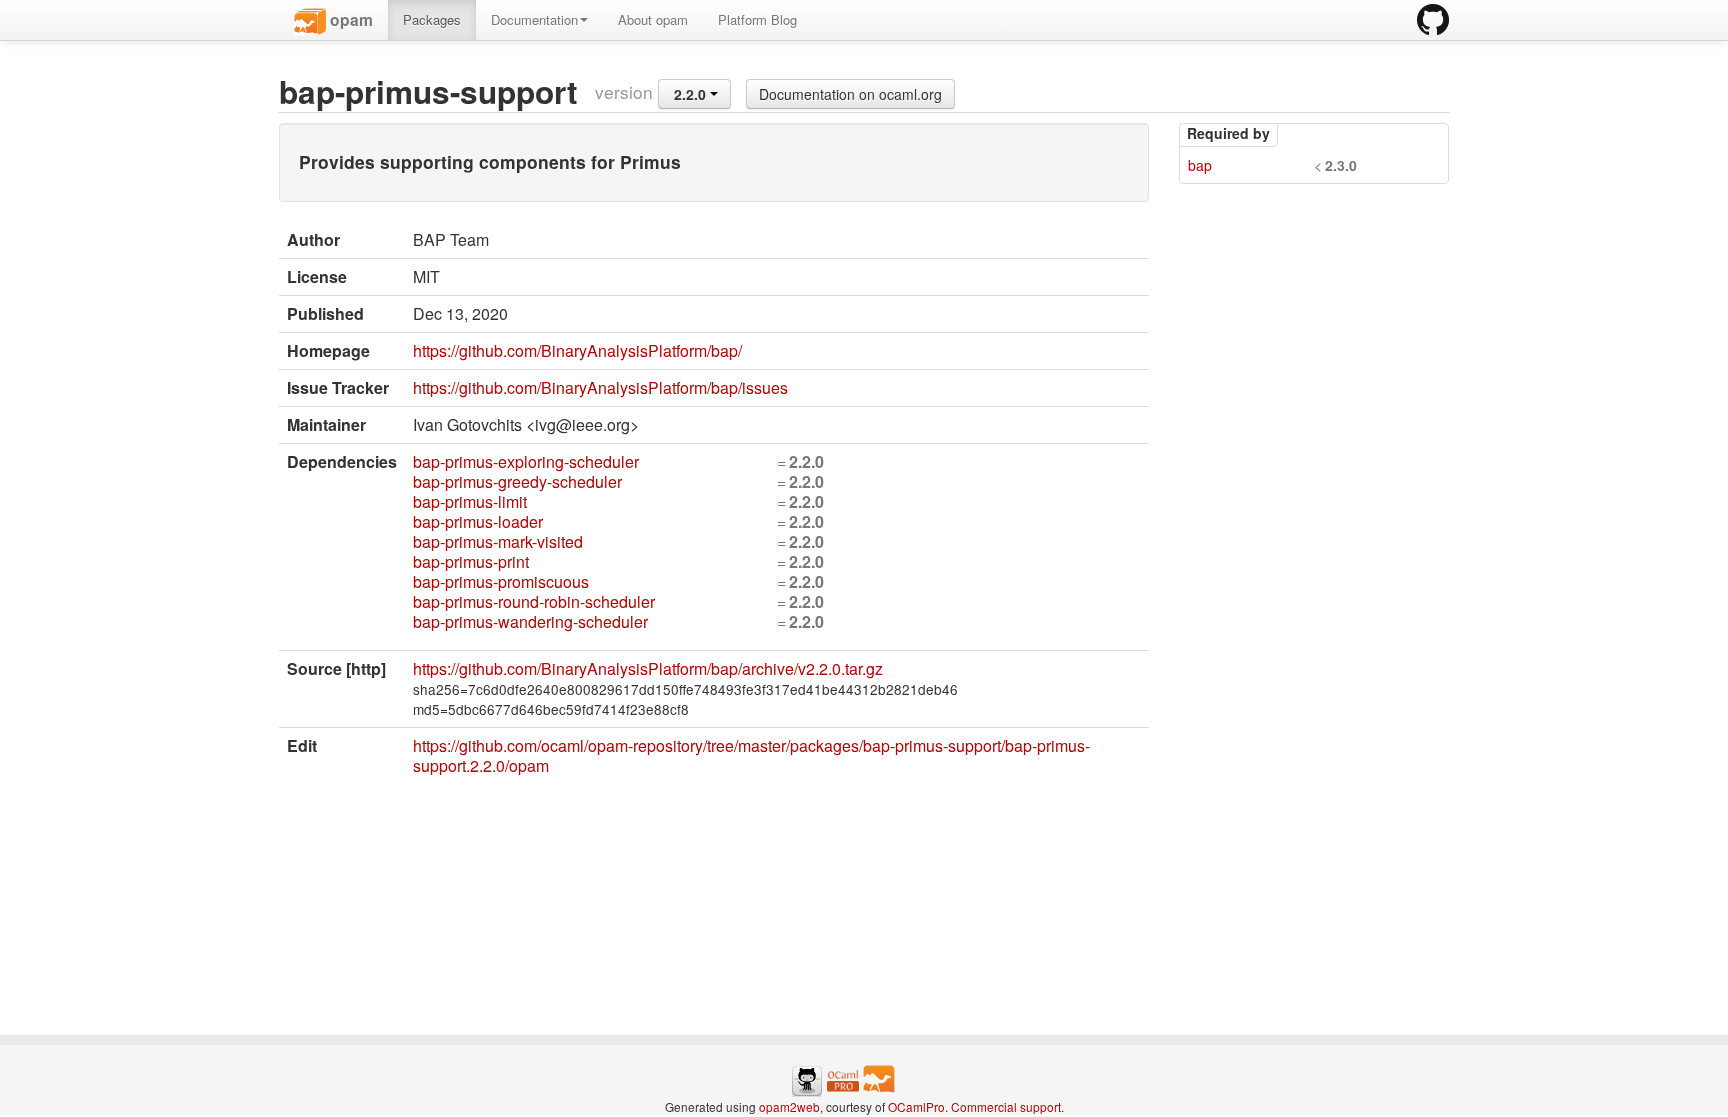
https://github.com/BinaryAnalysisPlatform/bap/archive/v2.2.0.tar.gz (648, 668)
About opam (653, 19)
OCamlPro (916, 1106)
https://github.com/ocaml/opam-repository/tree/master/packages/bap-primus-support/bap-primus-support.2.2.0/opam (751, 755)
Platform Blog (757, 19)
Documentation (534, 19)
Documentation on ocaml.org (850, 94)
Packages (432, 19)
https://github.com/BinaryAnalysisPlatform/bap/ (577, 350)
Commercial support (1006, 1106)
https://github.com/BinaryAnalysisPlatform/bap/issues (600, 387)
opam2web (789, 1106)
